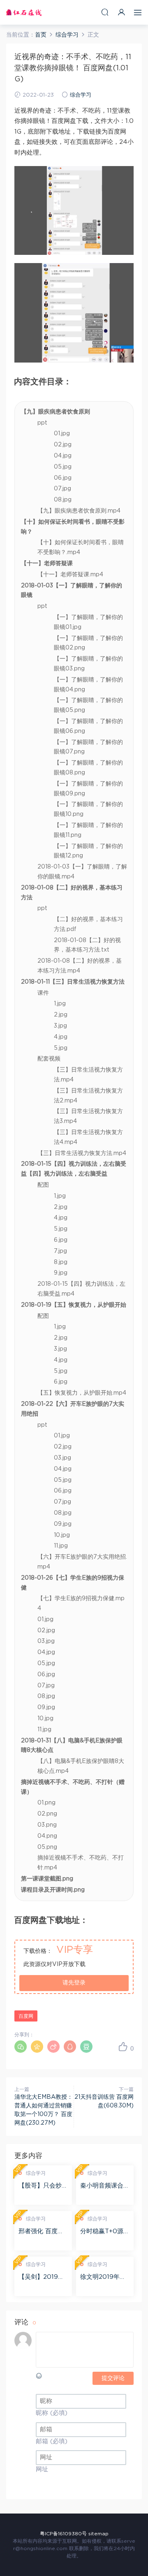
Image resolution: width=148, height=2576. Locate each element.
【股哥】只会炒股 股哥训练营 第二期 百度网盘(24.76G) (43, 2186)
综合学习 (81, 95)
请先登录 (74, 1983)
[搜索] (105, 12)
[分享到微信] (21, 2047)
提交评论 (113, 2378)
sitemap (98, 2534)
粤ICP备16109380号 (63, 2534)
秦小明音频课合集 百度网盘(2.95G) (105, 2186)
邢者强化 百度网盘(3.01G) (41, 2232)
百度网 (26, 2016)
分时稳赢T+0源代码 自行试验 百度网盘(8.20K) (105, 2232)
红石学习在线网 (24, 12)
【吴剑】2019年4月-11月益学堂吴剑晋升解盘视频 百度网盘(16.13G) (43, 2278)
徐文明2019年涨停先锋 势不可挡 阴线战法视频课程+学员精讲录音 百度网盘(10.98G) (105, 2278)
